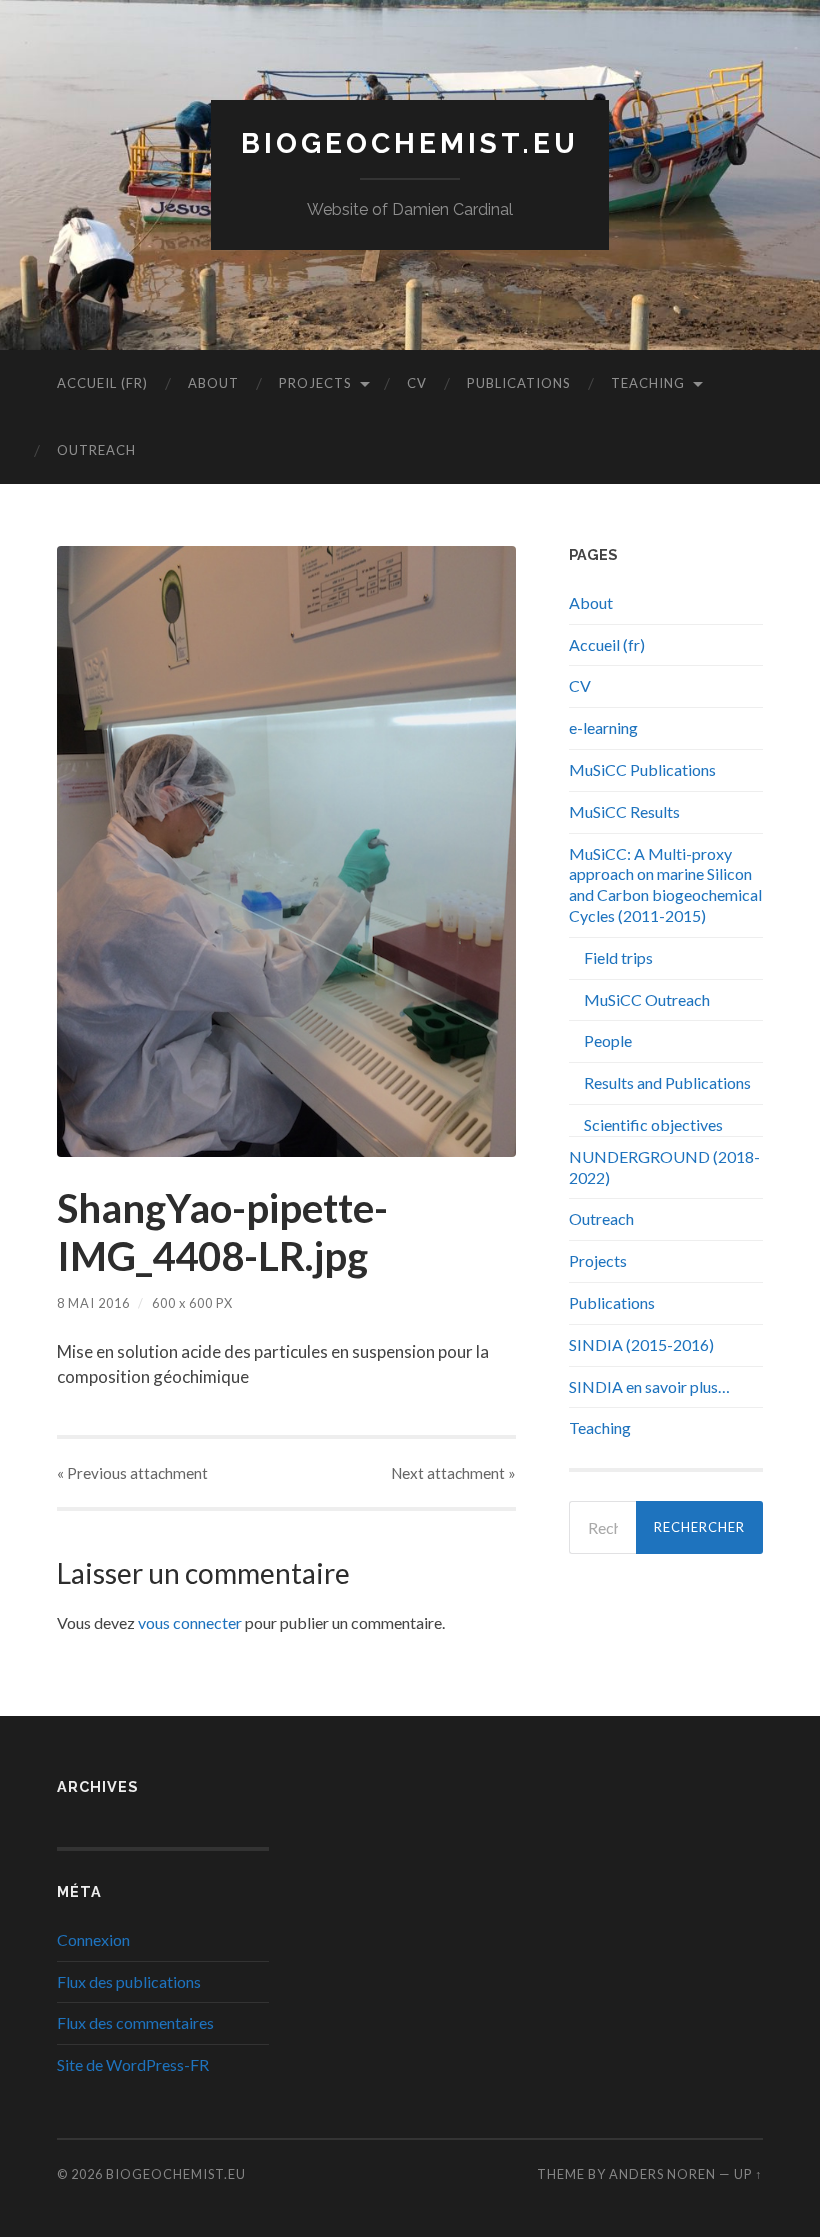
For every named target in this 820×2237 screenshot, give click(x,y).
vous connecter (190, 1622)
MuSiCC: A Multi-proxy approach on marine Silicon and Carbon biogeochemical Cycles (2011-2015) (665, 884)
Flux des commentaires (135, 2022)
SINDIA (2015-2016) (641, 1344)
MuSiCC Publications (642, 769)
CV (417, 383)
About (213, 383)
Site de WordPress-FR (133, 2064)
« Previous (132, 1473)
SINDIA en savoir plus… (649, 1386)
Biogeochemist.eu (410, 143)
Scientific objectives (653, 1124)
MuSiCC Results (624, 811)
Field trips (618, 957)
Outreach (96, 450)
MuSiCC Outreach (647, 999)
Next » (453, 1473)
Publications (519, 383)
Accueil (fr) (102, 383)
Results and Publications (667, 1082)
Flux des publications (129, 1981)
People (608, 1040)
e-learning (603, 727)
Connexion (93, 1939)
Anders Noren (662, 2174)
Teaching (648, 383)
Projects (315, 383)
